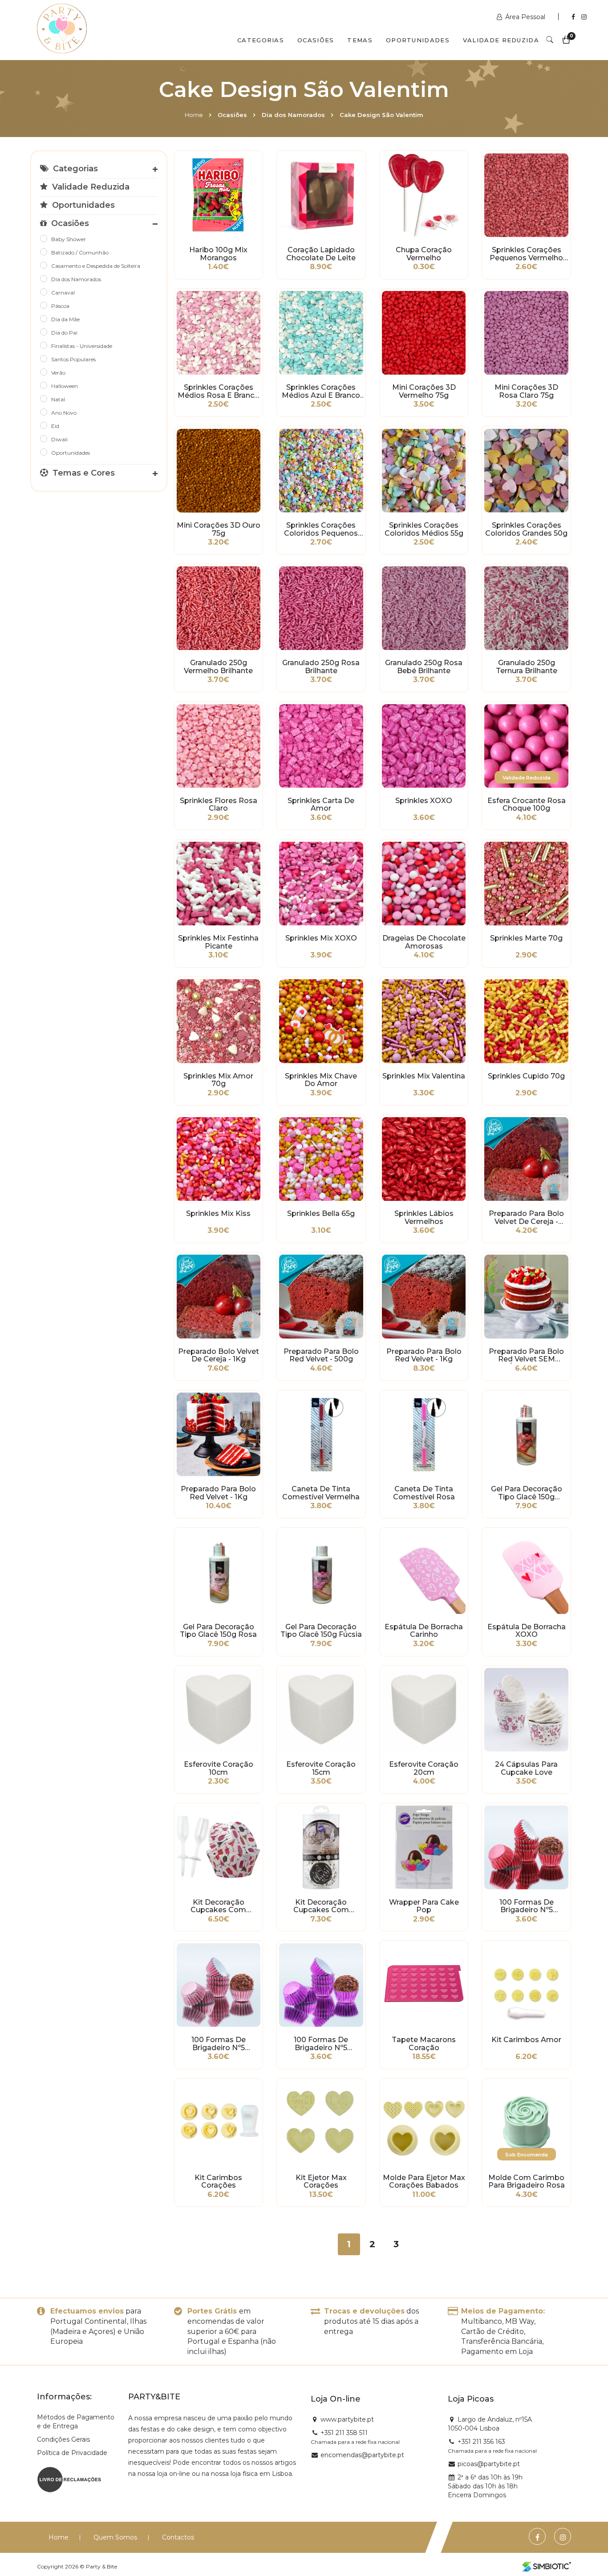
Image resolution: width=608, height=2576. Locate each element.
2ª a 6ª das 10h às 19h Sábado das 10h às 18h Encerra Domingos (485, 2486)
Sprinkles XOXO (424, 801)
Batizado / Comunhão (80, 252)
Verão (58, 373)
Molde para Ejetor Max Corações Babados (424, 2182)
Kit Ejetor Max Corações (321, 2182)
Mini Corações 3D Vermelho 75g (424, 392)
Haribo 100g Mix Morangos (218, 254)
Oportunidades (418, 40)
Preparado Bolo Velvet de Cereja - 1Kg (219, 1356)
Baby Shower (69, 239)
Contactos (178, 2537)
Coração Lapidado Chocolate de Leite (321, 254)
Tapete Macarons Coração (424, 2044)
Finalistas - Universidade (82, 346)
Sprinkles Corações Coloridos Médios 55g (424, 529)
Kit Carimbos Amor (526, 2040)
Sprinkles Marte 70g (526, 938)
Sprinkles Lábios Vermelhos (424, 1218)
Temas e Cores (83, 473)
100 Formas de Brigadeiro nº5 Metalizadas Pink (321, 2044)
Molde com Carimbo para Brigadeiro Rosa (527, 2182)
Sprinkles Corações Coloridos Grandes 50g (526, 529)
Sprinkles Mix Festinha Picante (218, 942)
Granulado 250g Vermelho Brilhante (218, 667)
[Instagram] (584, 17)
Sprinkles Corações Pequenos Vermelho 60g (526, 254)
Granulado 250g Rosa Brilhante (321, 667)
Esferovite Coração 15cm (321, 1768)
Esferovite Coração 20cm (424, 1768)
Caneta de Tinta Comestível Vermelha (321, 1493)
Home (194, 115)
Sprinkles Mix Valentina (424, 1076)
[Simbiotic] (547, 2567)
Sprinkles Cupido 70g (526, 1076)
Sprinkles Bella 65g (321, 1214)
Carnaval (63, 293)
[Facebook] (574, 17)
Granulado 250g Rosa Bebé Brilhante (424, 667)
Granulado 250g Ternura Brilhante (527, 667)
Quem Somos (115, 2537)
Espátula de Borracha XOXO (527, 1631)
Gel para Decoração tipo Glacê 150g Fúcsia (321, 1631)
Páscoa (60, 306)
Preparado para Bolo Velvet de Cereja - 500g (526, 1218)
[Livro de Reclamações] (69, 2479)
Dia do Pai (64, 333)
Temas (360, 40)
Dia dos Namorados (293, 115)
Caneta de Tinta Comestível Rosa (424, 1493)
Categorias (261, 40)
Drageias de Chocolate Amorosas (424, 942)
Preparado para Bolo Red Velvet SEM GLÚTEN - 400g (526, 1356)
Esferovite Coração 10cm (219, 1768)
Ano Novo (64, 413)
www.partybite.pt (347, 2419)
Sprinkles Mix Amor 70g (218, 1080)
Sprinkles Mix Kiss (218, 1214)
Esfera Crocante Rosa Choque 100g (527, 805)
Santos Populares (73, 359)
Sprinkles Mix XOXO (321, 938)
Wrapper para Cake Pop (424, 1906)
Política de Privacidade (72, 2453)
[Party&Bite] (62, 29)
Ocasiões (316, 40)
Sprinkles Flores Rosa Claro (219, 805)
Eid (55, 426)
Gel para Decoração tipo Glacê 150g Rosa (218, 1631)
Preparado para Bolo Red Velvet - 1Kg (424, 1356)
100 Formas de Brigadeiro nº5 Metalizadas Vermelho (527, 1906)
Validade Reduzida (501, 40)
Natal (58, 399)
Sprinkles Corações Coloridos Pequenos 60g (321, 529)
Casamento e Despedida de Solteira (96, 266)
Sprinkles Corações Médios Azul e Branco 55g (321, 392)
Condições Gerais (63, 2439)
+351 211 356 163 (481, 2442)
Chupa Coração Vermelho (424, 254)
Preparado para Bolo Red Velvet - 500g (321, 1356)
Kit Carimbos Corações (218, 2182)
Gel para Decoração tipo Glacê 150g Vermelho (527, 1493)
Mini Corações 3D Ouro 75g (219, 529)
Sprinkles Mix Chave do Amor (321, 1080)
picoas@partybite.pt (489, 2464)
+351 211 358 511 (344, 2433)
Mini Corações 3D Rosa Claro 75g (526, 392)
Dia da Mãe (65, 319)
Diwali (59, 439)
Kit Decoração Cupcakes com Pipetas (218, 1906)
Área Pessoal (525, 17)
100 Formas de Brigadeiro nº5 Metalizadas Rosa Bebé (219, 2044)
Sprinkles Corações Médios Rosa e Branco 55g (218, 392)
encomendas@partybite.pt (362, 2455)
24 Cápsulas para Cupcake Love (526, 1768)
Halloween (65, 386)
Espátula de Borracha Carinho (424, 1631)
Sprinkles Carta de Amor (321, 805)
